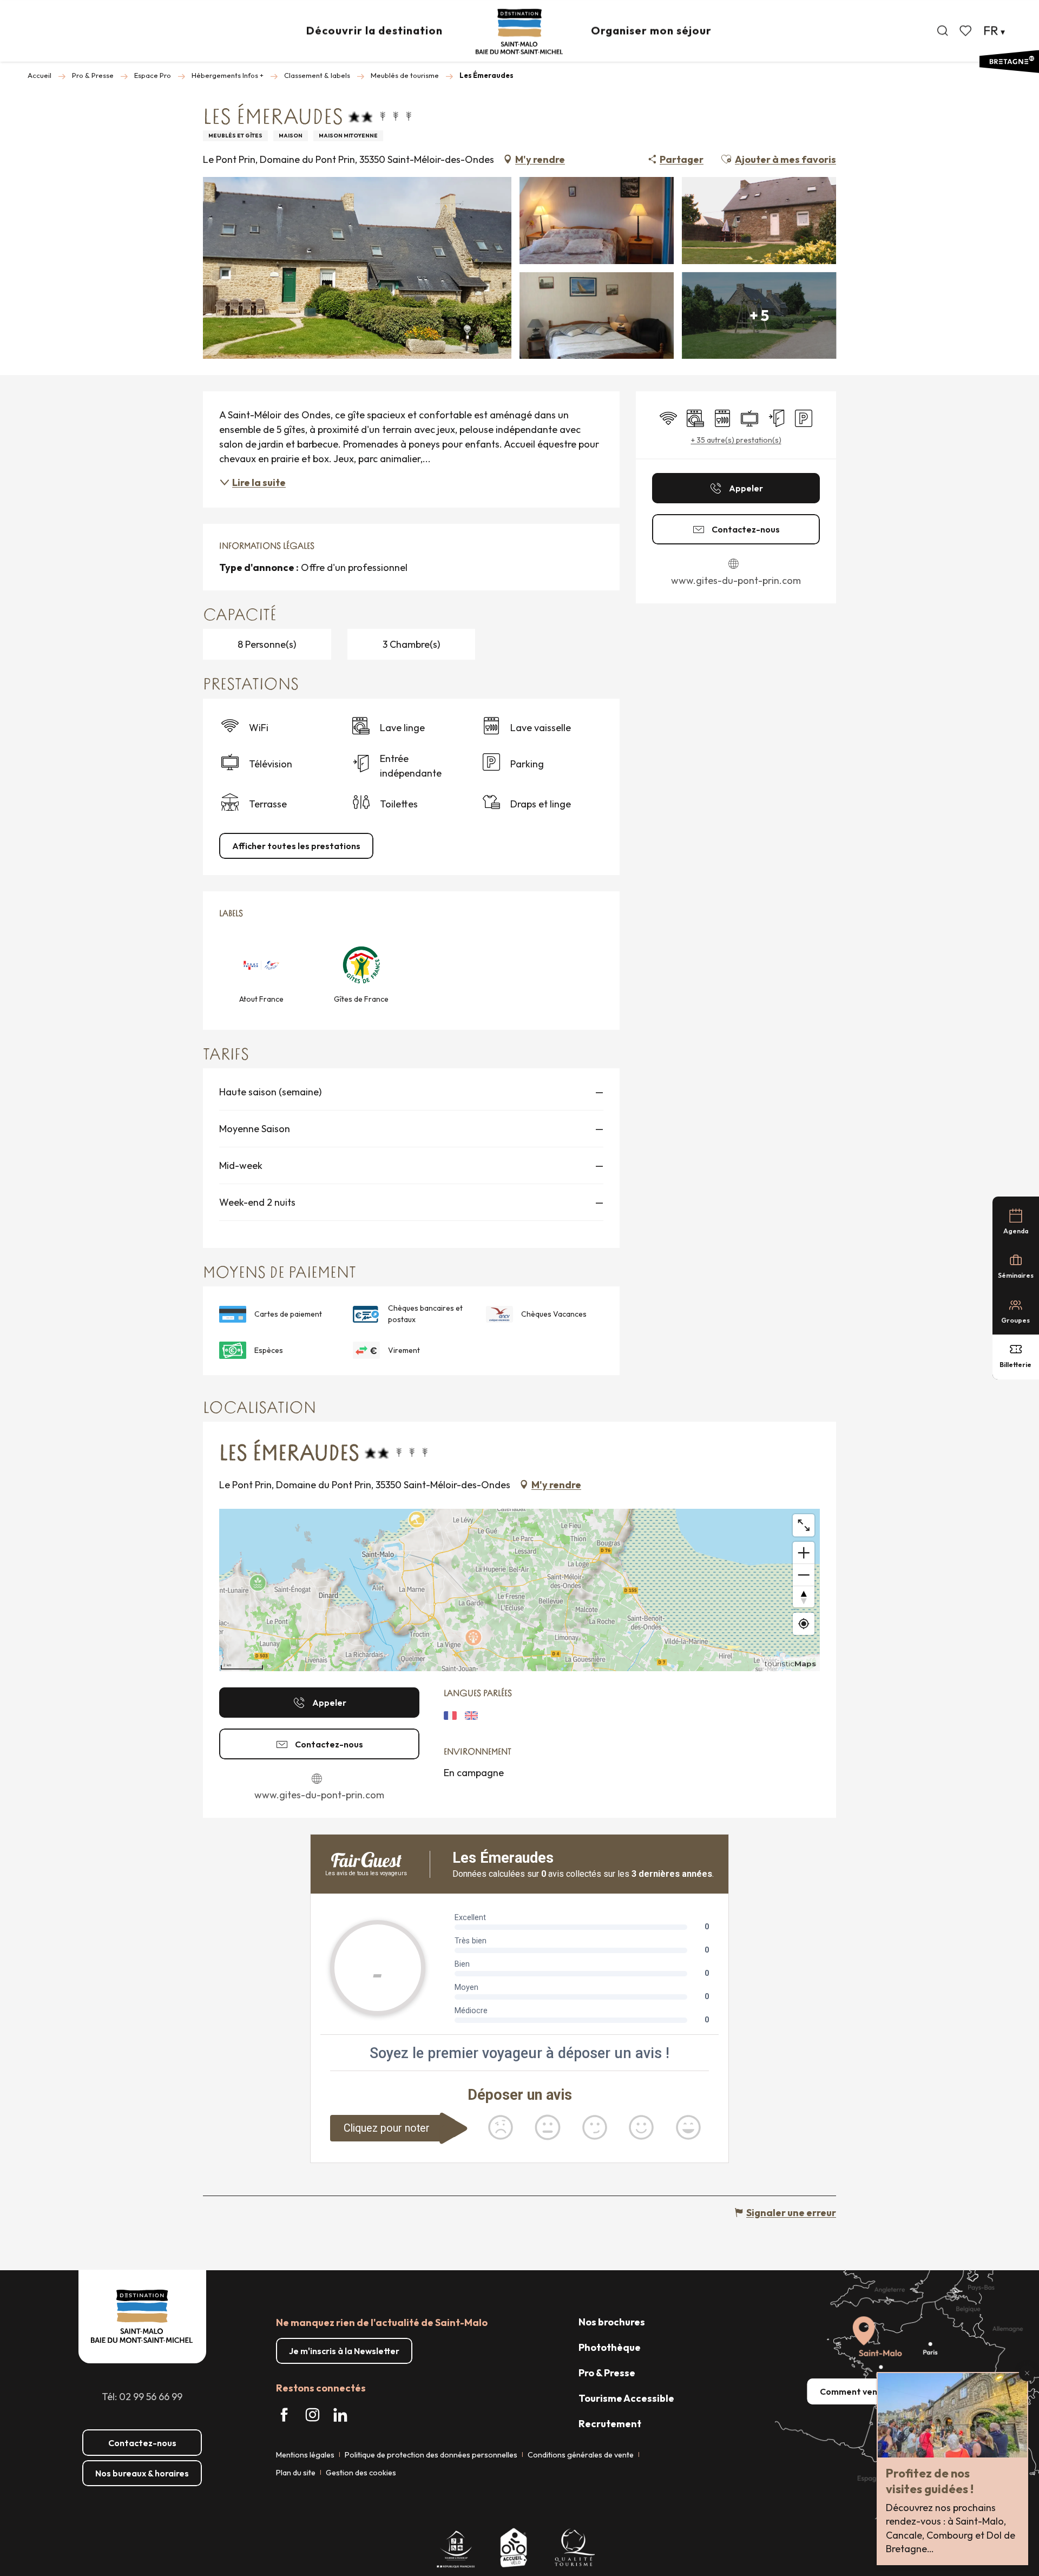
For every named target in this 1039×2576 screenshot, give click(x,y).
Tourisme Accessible (626, 2398)
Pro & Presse (607, 2373)
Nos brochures (612, 2322)
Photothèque (610, 2347)
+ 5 (759, 315)
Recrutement (610, 2424)
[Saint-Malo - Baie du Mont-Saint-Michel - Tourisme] (519, 32)
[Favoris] (966, 31)
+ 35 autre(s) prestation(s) (736, 440)
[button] (943, 31)
